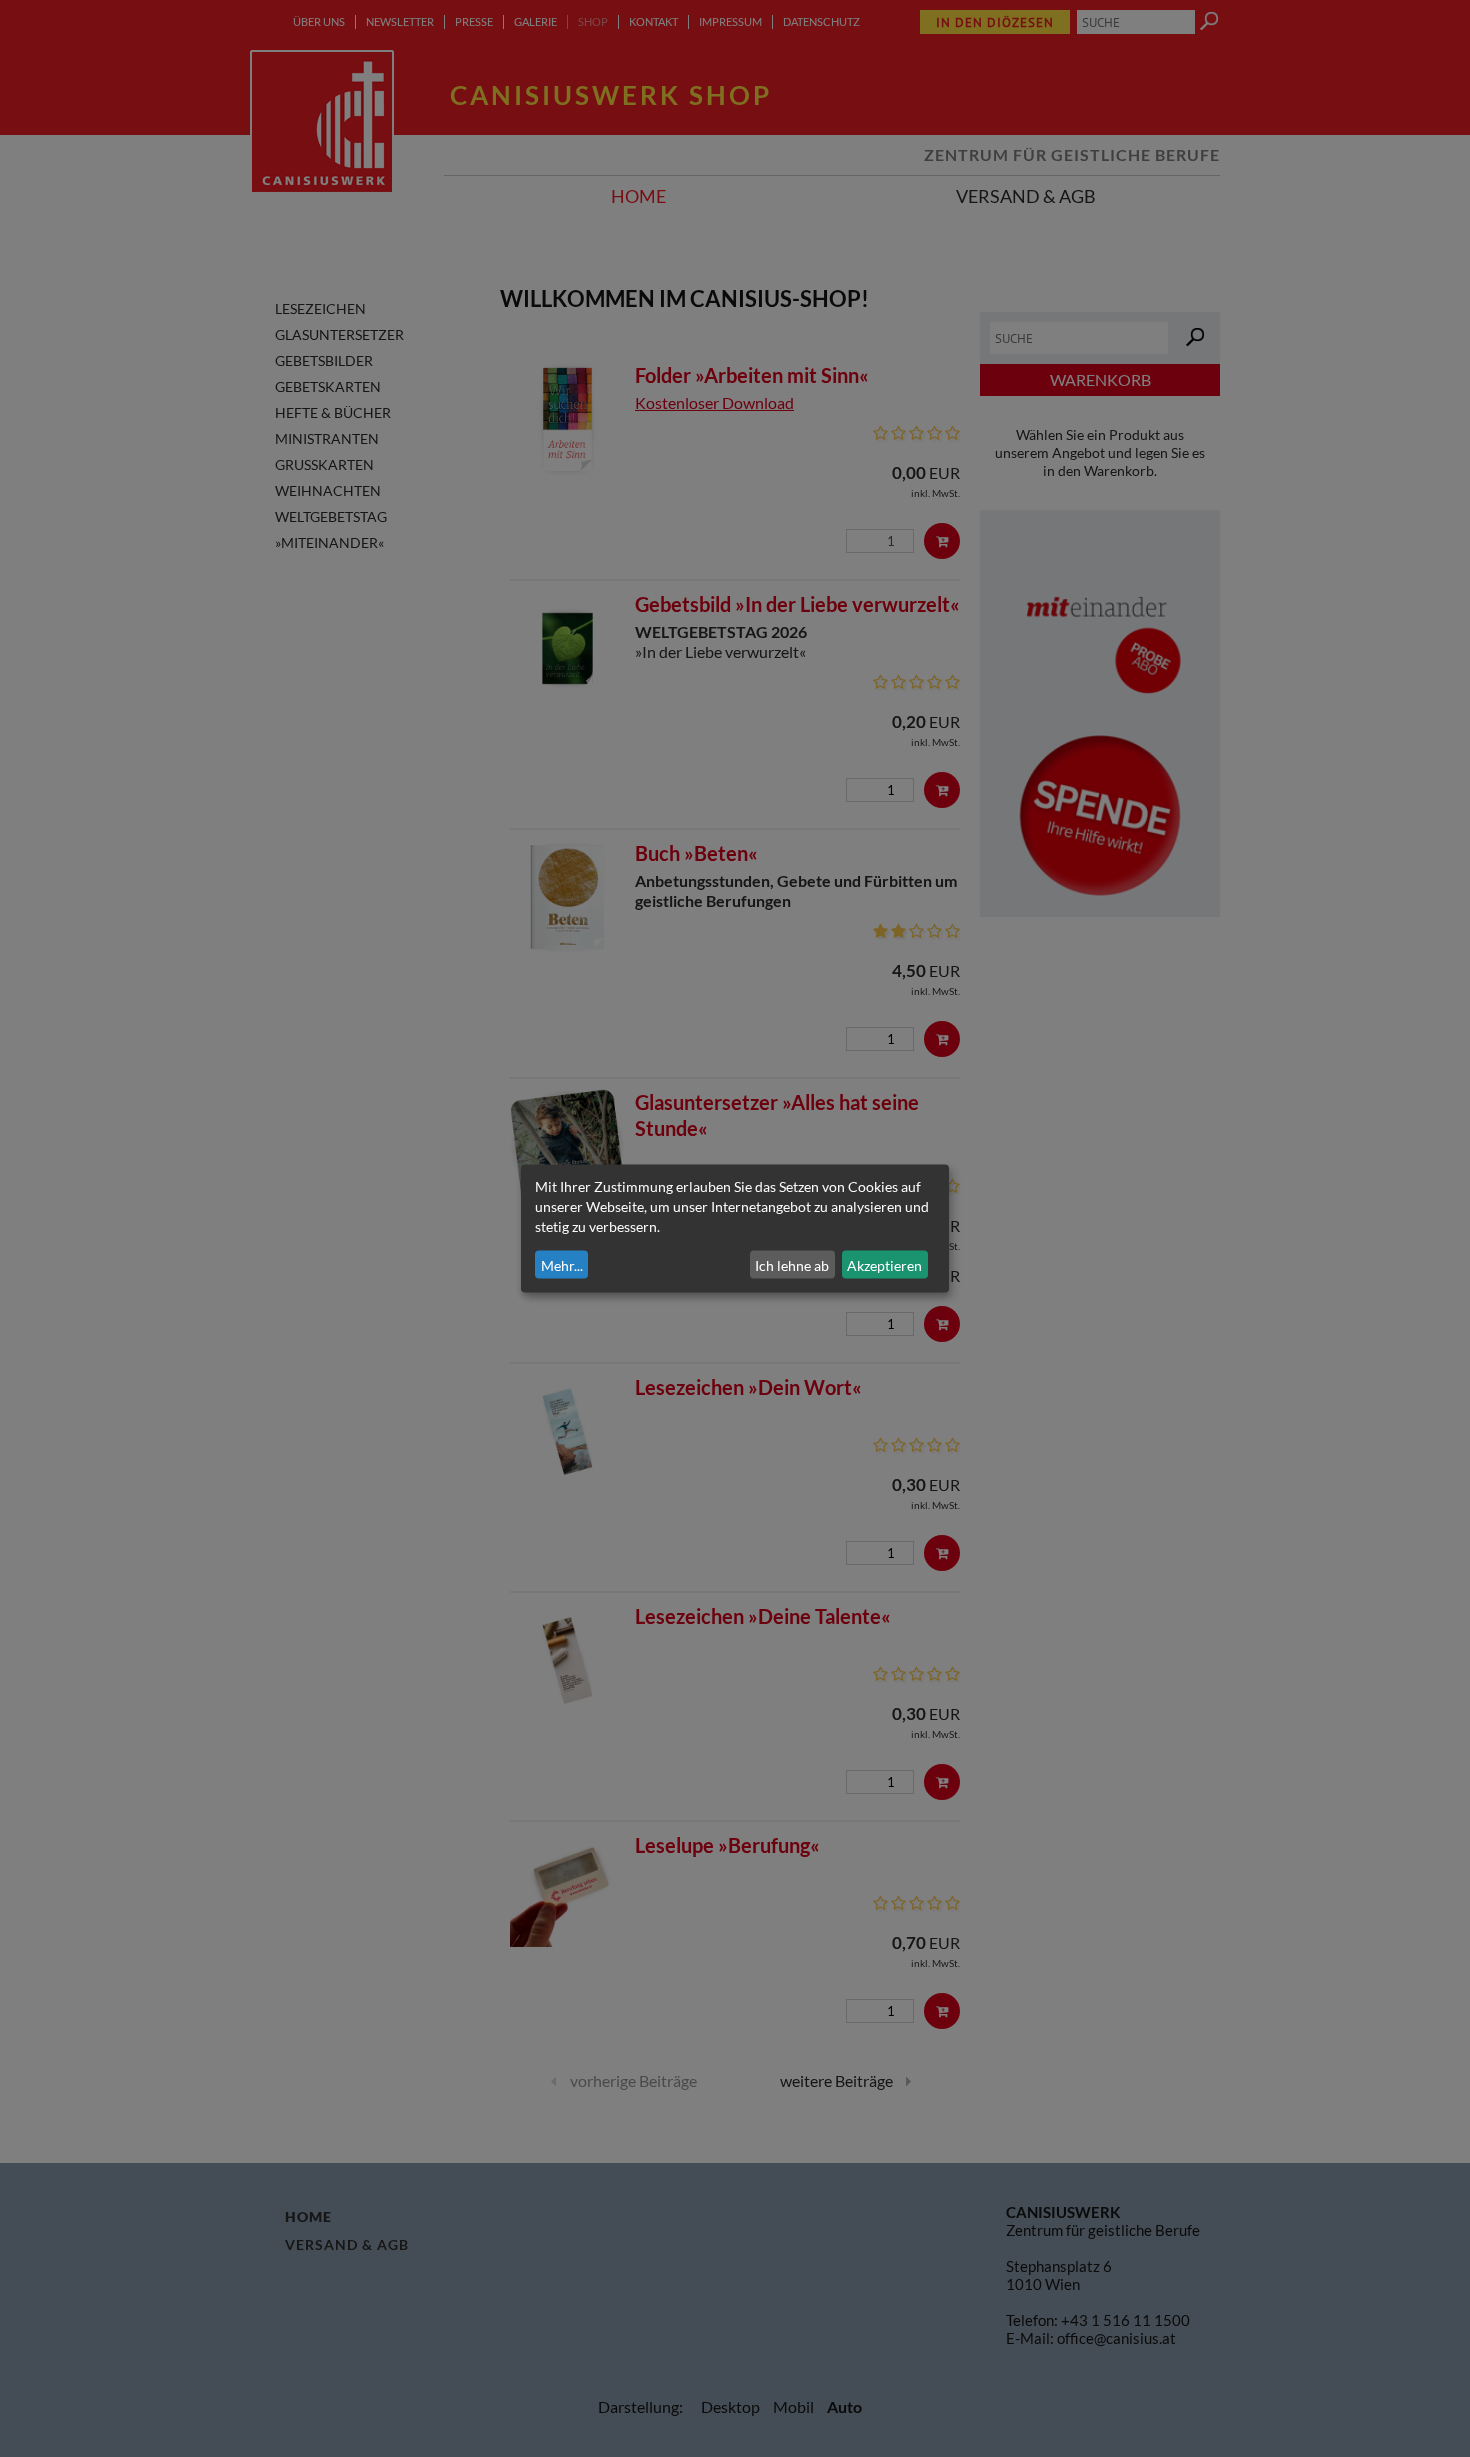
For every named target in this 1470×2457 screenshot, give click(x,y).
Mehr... (562, 1264)
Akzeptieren (884, 1264)
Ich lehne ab (792, 1264)
